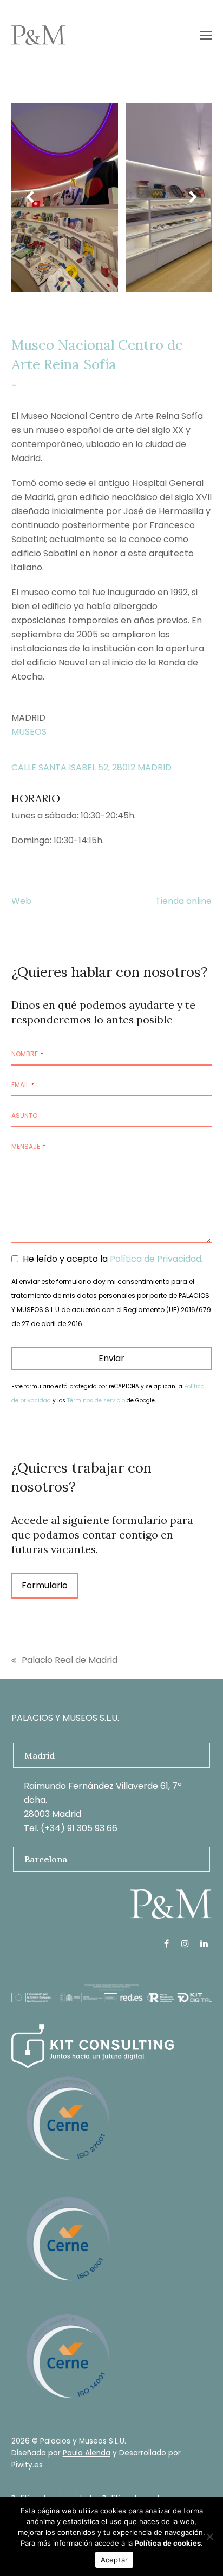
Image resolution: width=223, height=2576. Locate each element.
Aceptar (114, 2560)
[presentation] (30, 197)
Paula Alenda (87, 2453)
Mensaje (28, 1146)
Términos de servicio (96, 1400)
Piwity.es (27, 2465)
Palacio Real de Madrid (64, 1660)
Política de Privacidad (156, 1259)
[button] (206, 35)
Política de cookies (168, 2543)
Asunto (24, 1116)
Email (23, 1085)
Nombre (27, 1054)
